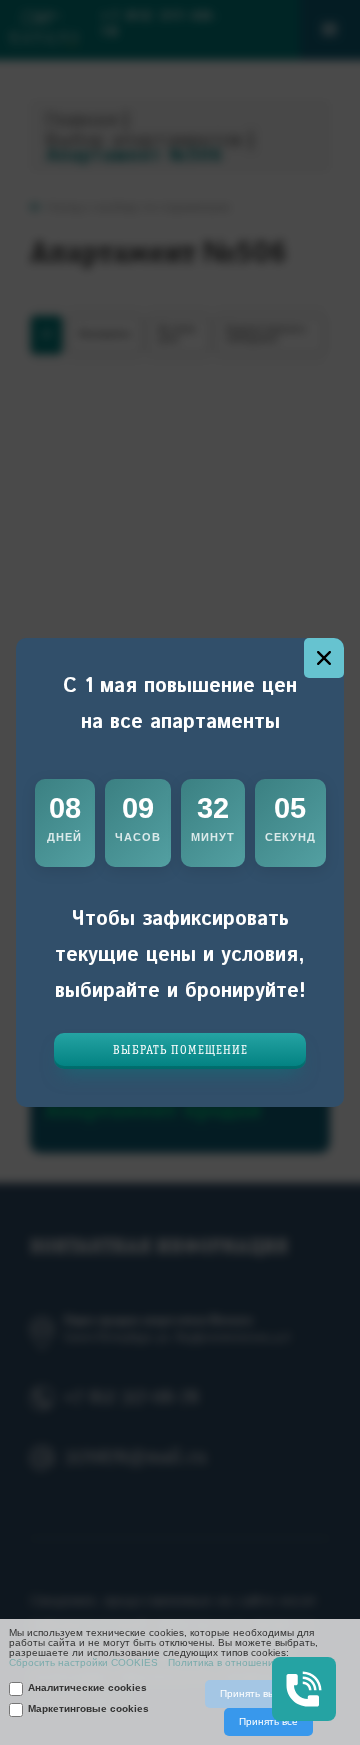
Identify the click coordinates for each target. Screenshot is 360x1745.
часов (138, 837)
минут (213, 837)
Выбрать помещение (180, 1050)
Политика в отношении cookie (240, 1663)
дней (64, 837)
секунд (290, 837)
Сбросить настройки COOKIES (83, 1663)
